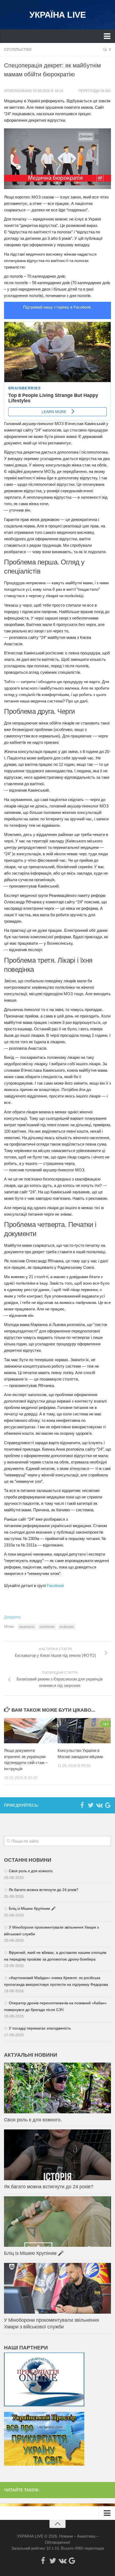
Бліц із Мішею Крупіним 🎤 (32, 1908)
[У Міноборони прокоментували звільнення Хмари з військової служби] (57, 2288)
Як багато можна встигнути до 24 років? (44, 1890)
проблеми (47, 1627)
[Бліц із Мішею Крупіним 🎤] (57, 2222)
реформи (67, 1627)
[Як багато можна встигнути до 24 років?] (57, 2155)
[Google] (108, 1805)
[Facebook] (82, 1805)
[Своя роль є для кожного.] (57, 2088)
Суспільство (18, 49)
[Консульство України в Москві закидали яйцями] (84, 1731)
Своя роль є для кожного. (31, 1871)
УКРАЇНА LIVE (57, 15)
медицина (27, 1627)
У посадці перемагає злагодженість (40, 2028)
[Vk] (99, 1805)
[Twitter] (91, 1805)
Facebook (55, 1586)
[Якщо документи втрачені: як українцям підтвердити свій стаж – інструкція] (31, 1731)
